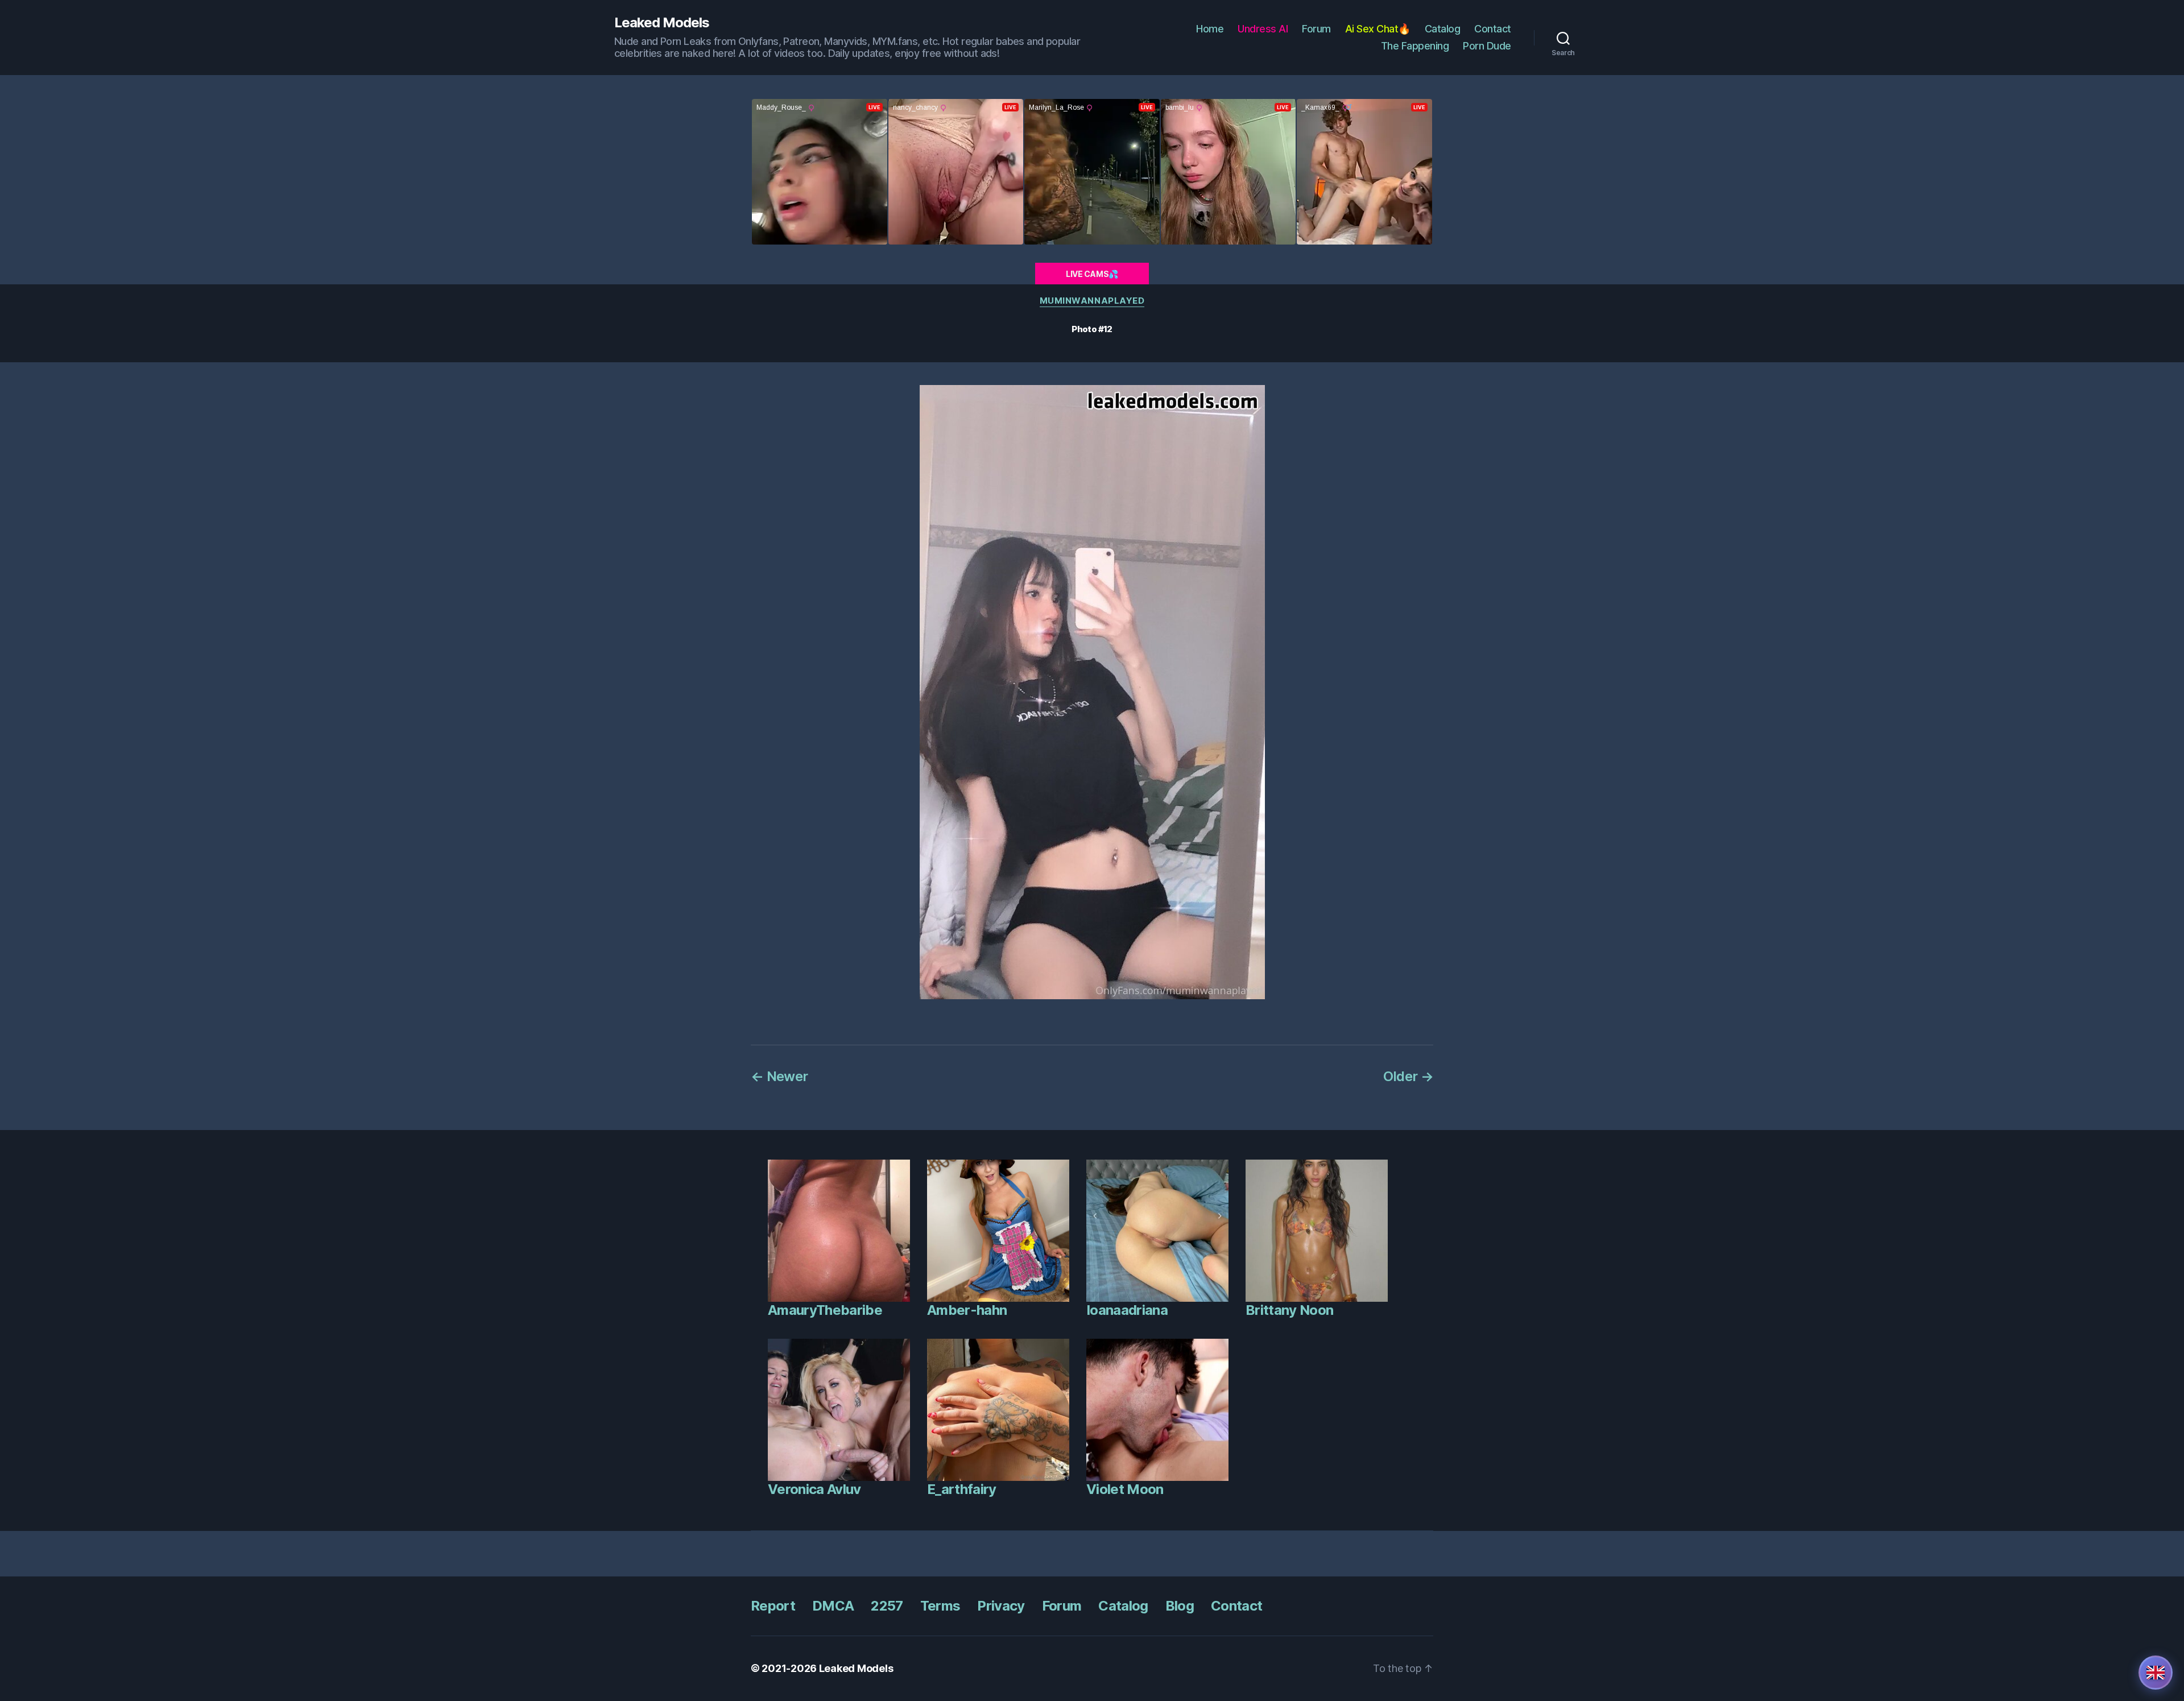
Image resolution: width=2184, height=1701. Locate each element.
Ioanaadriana (1127, 1310)
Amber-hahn (967, 1310)
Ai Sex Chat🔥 (1378, 29)
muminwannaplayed (1092, 301)
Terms (940, 1606)
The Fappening (1415, 46)
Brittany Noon (1289, 1310)
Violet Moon (1125, 1489)
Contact (1493, 29)
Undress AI (1263, 29)
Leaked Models (662, 23)
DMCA (833, 1606)
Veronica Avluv (814, 1489)
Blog (1180, 1606)
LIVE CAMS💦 (1092, 274)
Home (1210, 29)
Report (773, 1606)
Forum (1316, 29)
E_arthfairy (962, 1489)
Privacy (1001, 1606)
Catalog (1443, 29)
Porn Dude (1487, 46)
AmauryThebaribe (825, 1310)
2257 (887, 1606)
